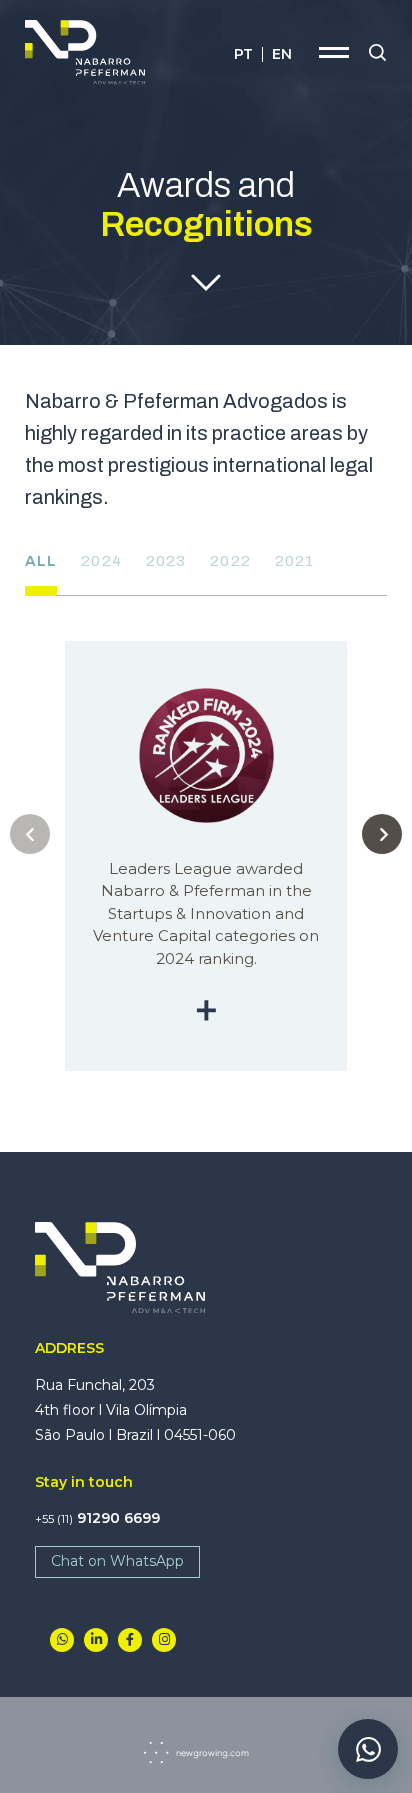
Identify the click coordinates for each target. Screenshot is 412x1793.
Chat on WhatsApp (117, 1561)
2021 (294, 561)
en (282, 54)
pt (243, 54)
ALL (41, 561)
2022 (230, 561)
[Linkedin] (96, 1640)
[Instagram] (164, 1640)
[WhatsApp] (62, 1640)
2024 (101, 561)
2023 (166, 561)
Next (382, 834)
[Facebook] (130, 1640)
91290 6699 (97, 1518)
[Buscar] (378, 53)
